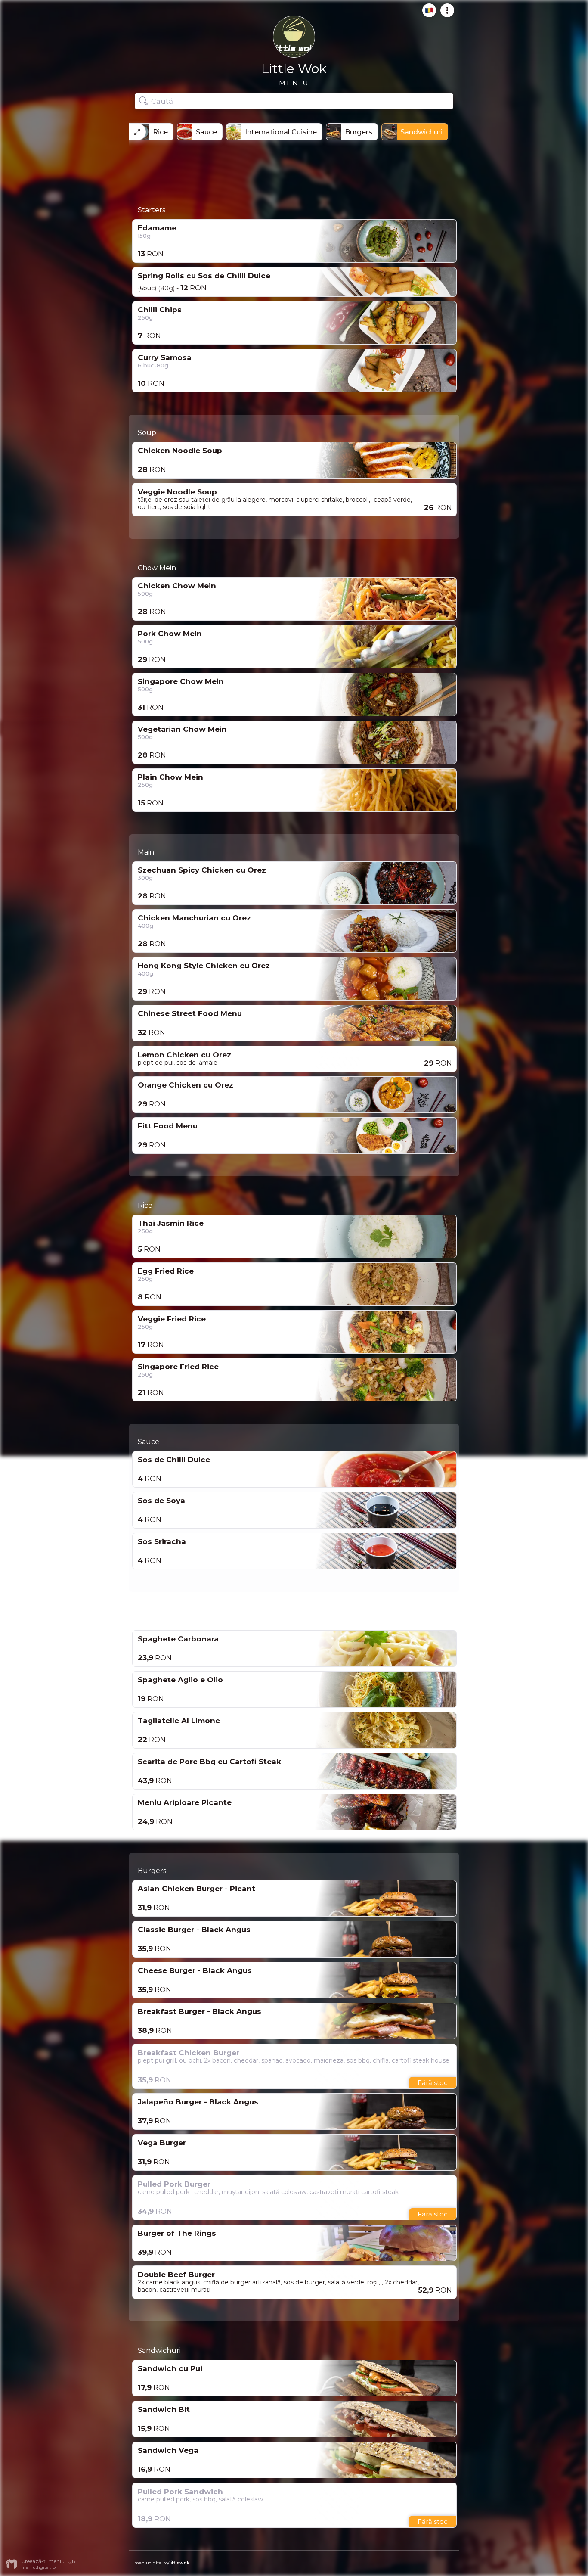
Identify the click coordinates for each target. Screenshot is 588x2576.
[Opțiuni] (445, 14)
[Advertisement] (294, 170)
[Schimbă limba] (427, 14)
